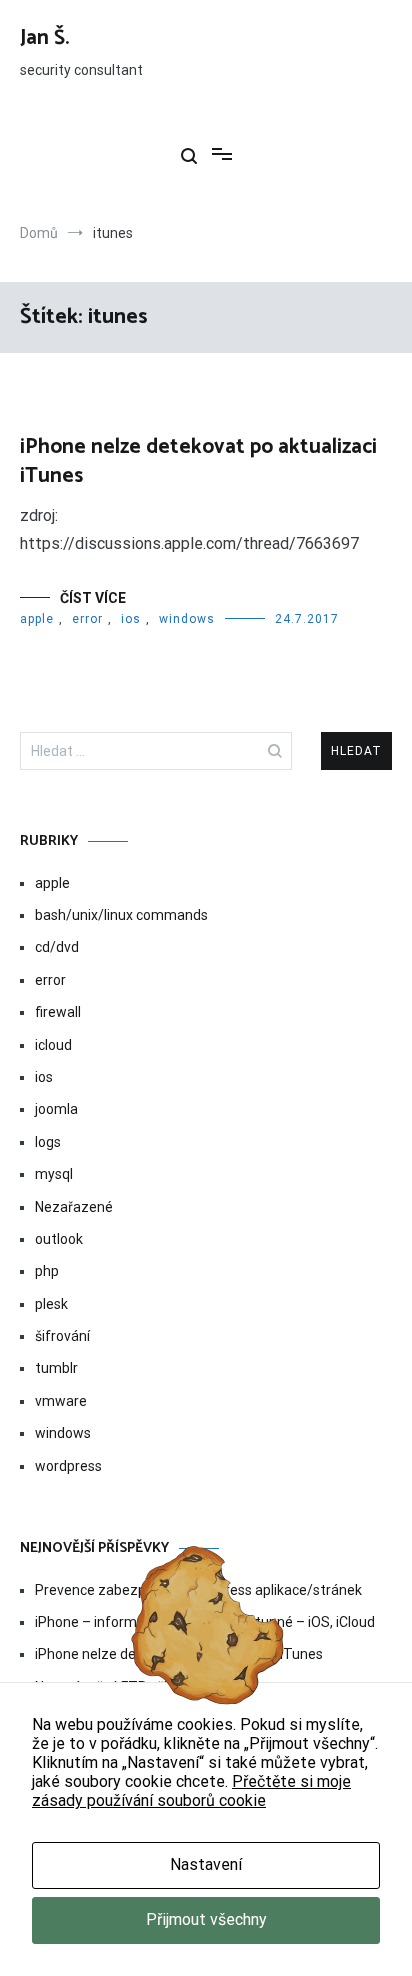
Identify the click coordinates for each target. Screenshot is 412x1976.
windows (187, 619)
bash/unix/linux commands (121, 915)
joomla (56, 1109)
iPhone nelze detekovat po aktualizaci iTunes (198, 461)
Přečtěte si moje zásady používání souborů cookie (191, 1791)
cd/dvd (57, 947)
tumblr (56, 1368)
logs (48, 1142)
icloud (53, 1045)
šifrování (62, 1336)
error (87, 619)
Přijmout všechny (206, 1919)
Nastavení (206, 1864)
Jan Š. (44, 38)
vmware (61, 1401)
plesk (51, 1304)
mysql (54, 1174)
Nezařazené (74, 1207)
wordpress (68, 1466)
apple (37, 619)
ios (131, 619)
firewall (58, 1012)
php (47, 1271)
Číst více (93, 598)
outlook (59, 1239)
